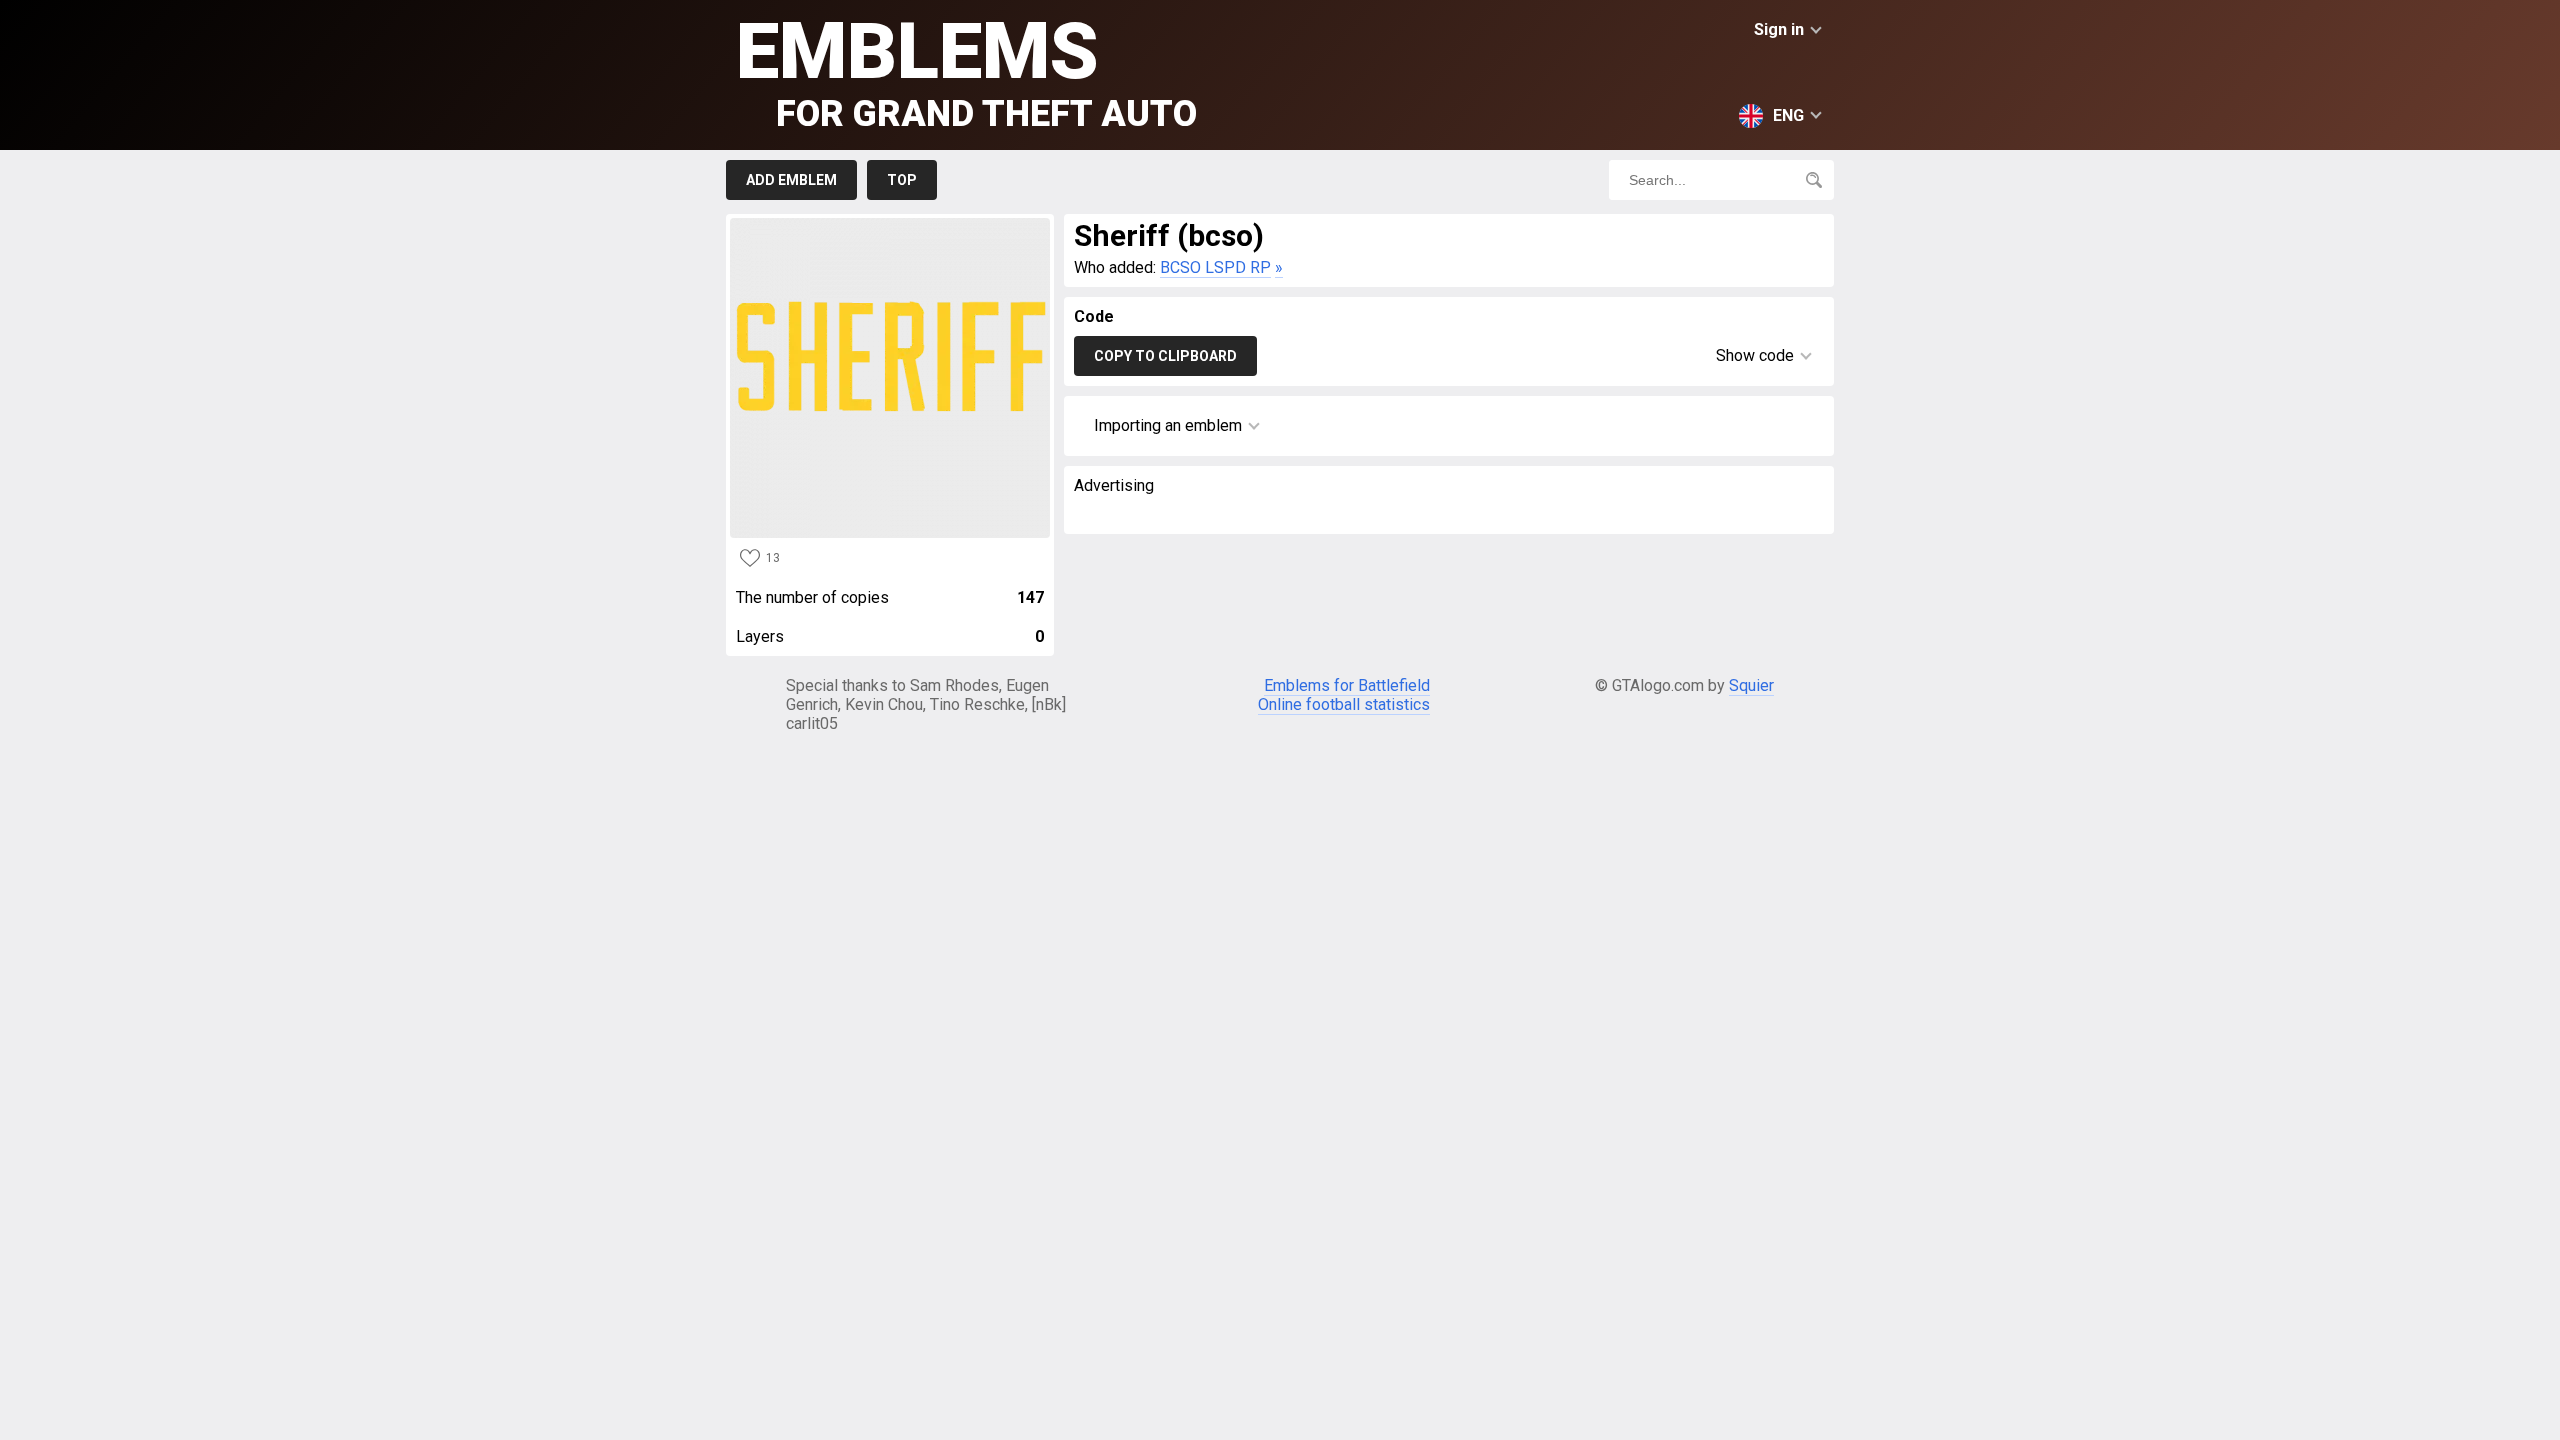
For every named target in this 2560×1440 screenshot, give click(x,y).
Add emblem (791, 180)
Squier (1751, 685)
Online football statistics (1344, 704)
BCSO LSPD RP (1215, 267)
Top (902, 180)
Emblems (966, 70)
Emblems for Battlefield (1347, 685)
